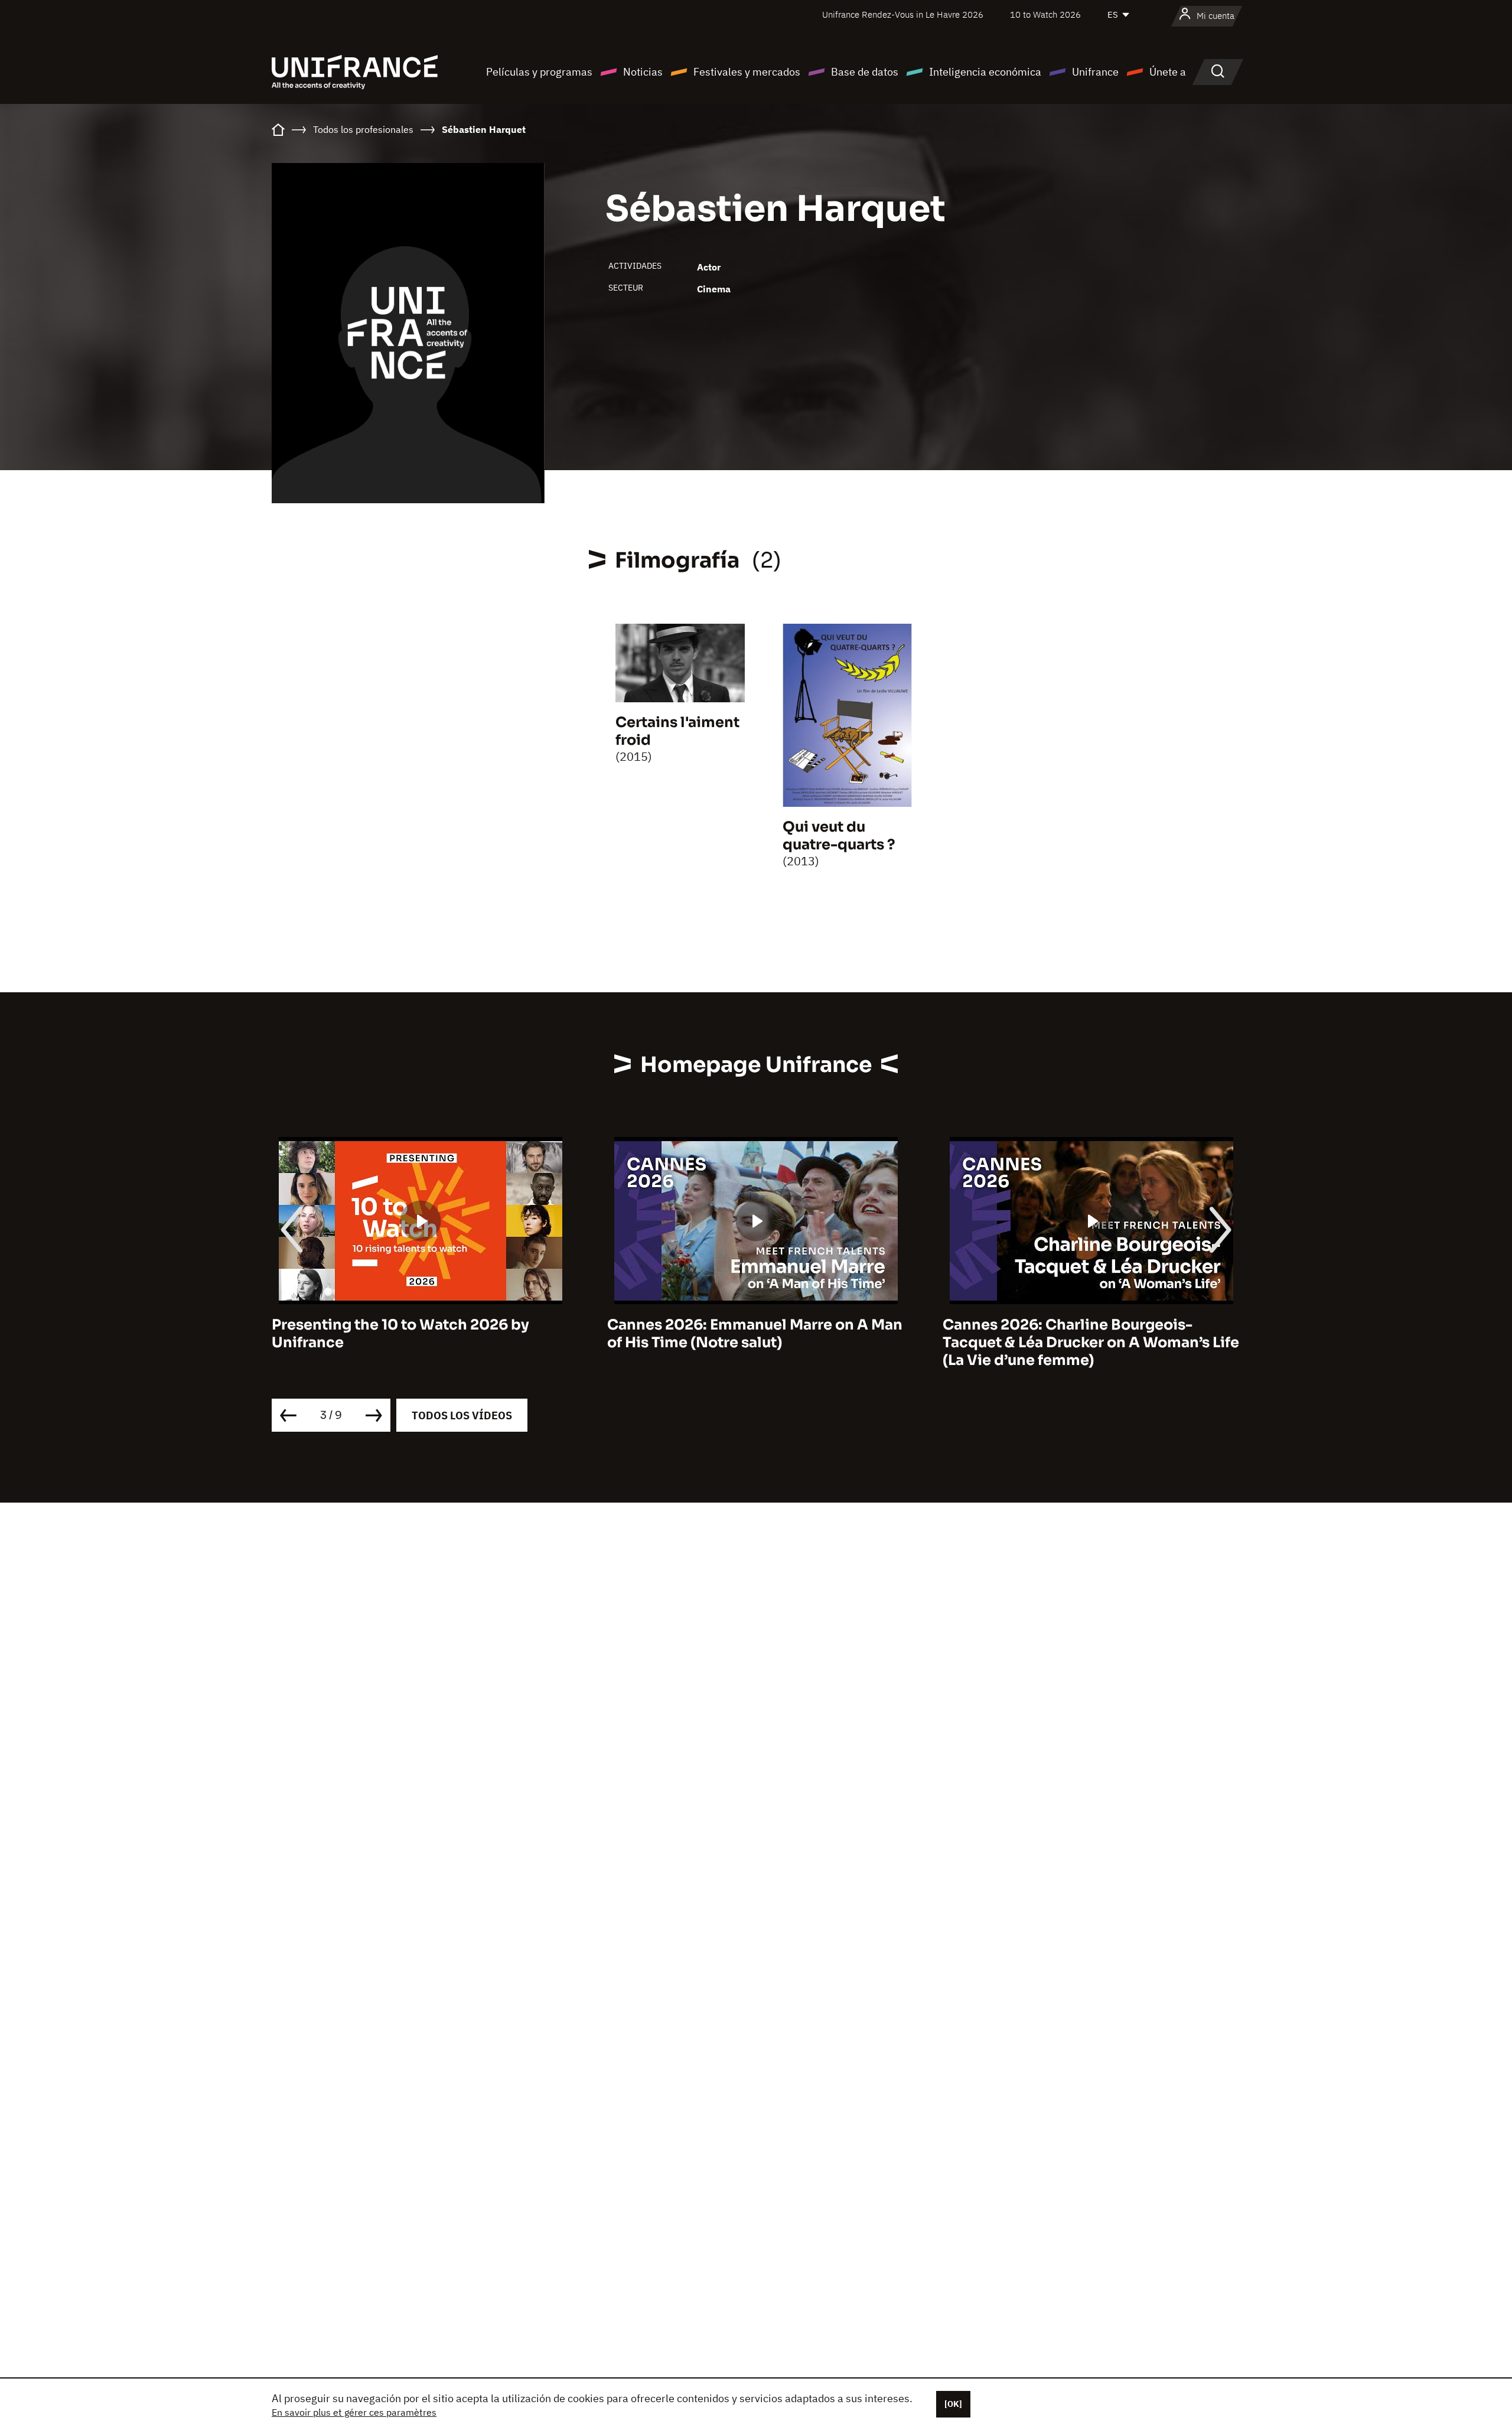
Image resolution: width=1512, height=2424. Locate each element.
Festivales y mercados (747, 72)
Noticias (643, 72)
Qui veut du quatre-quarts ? (839, 836)
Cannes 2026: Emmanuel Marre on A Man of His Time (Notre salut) (419, 1334)
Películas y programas (539, 72)
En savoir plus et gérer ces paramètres (354, 2412)
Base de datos (865, 72)
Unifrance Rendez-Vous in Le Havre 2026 (903, 14)
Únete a (1168, 72)
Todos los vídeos (462, 1415)
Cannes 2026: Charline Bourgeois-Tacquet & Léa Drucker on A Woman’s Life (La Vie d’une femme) (755, 1343)
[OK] (953, 2404)
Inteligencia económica (985, 72)
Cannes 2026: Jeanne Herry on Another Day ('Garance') (1085, 1334)
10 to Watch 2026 (1045, 14)
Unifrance (1095, 72)
